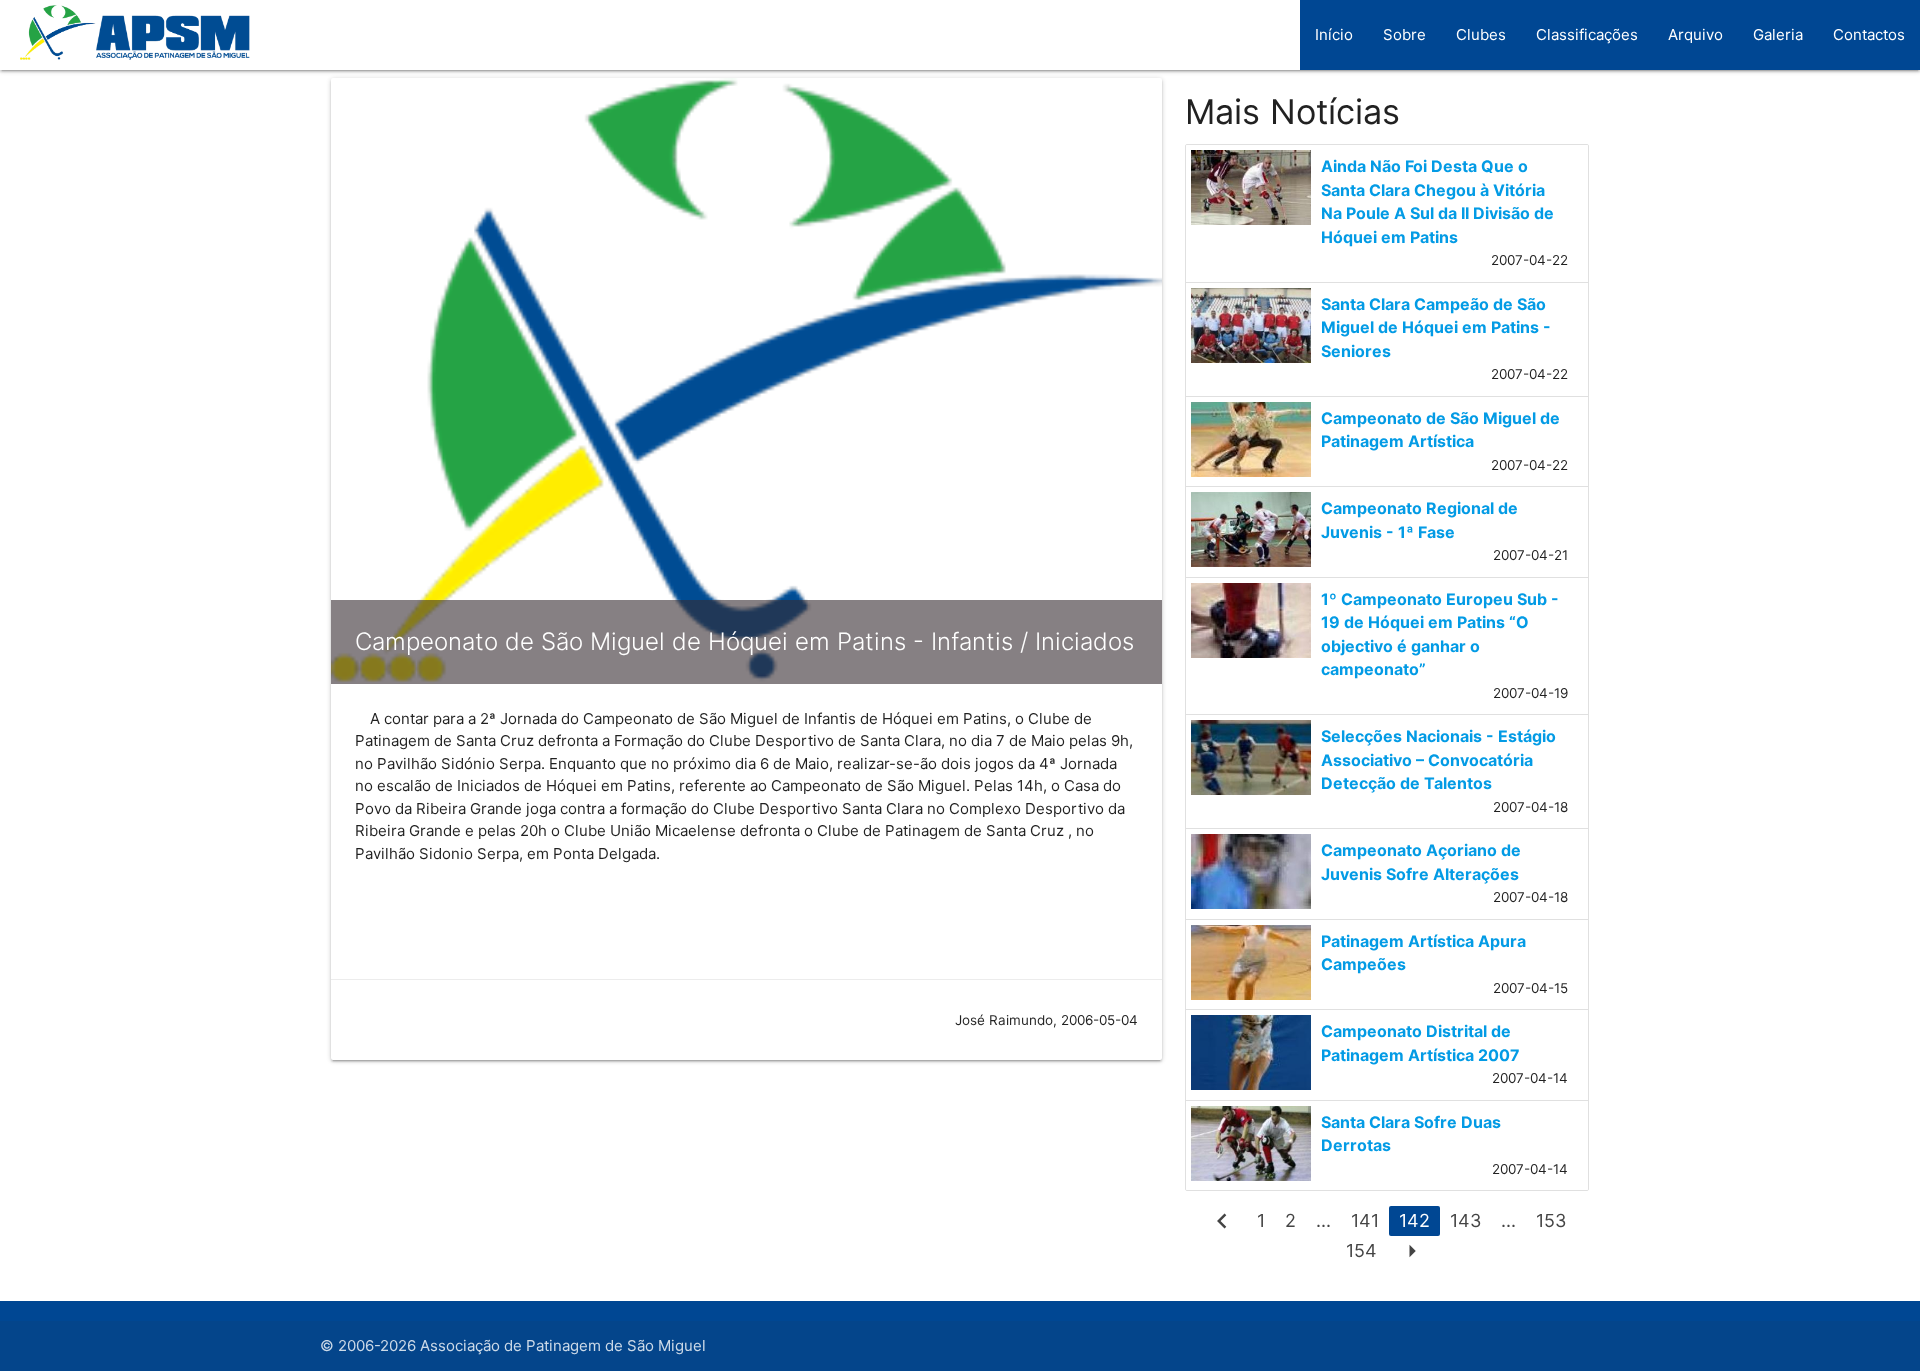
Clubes (1481, 34)
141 (1365, 1220)
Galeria (1778, 34)
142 (1414, 1220)
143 (1465, 1220)
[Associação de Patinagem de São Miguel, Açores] (127, 44)
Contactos (1869, 34)
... (1323, 1220)
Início (1334, 34)
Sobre (1404, 34)
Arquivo (1695, 34)
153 (1551, 1220)
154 (1361, 1250)
